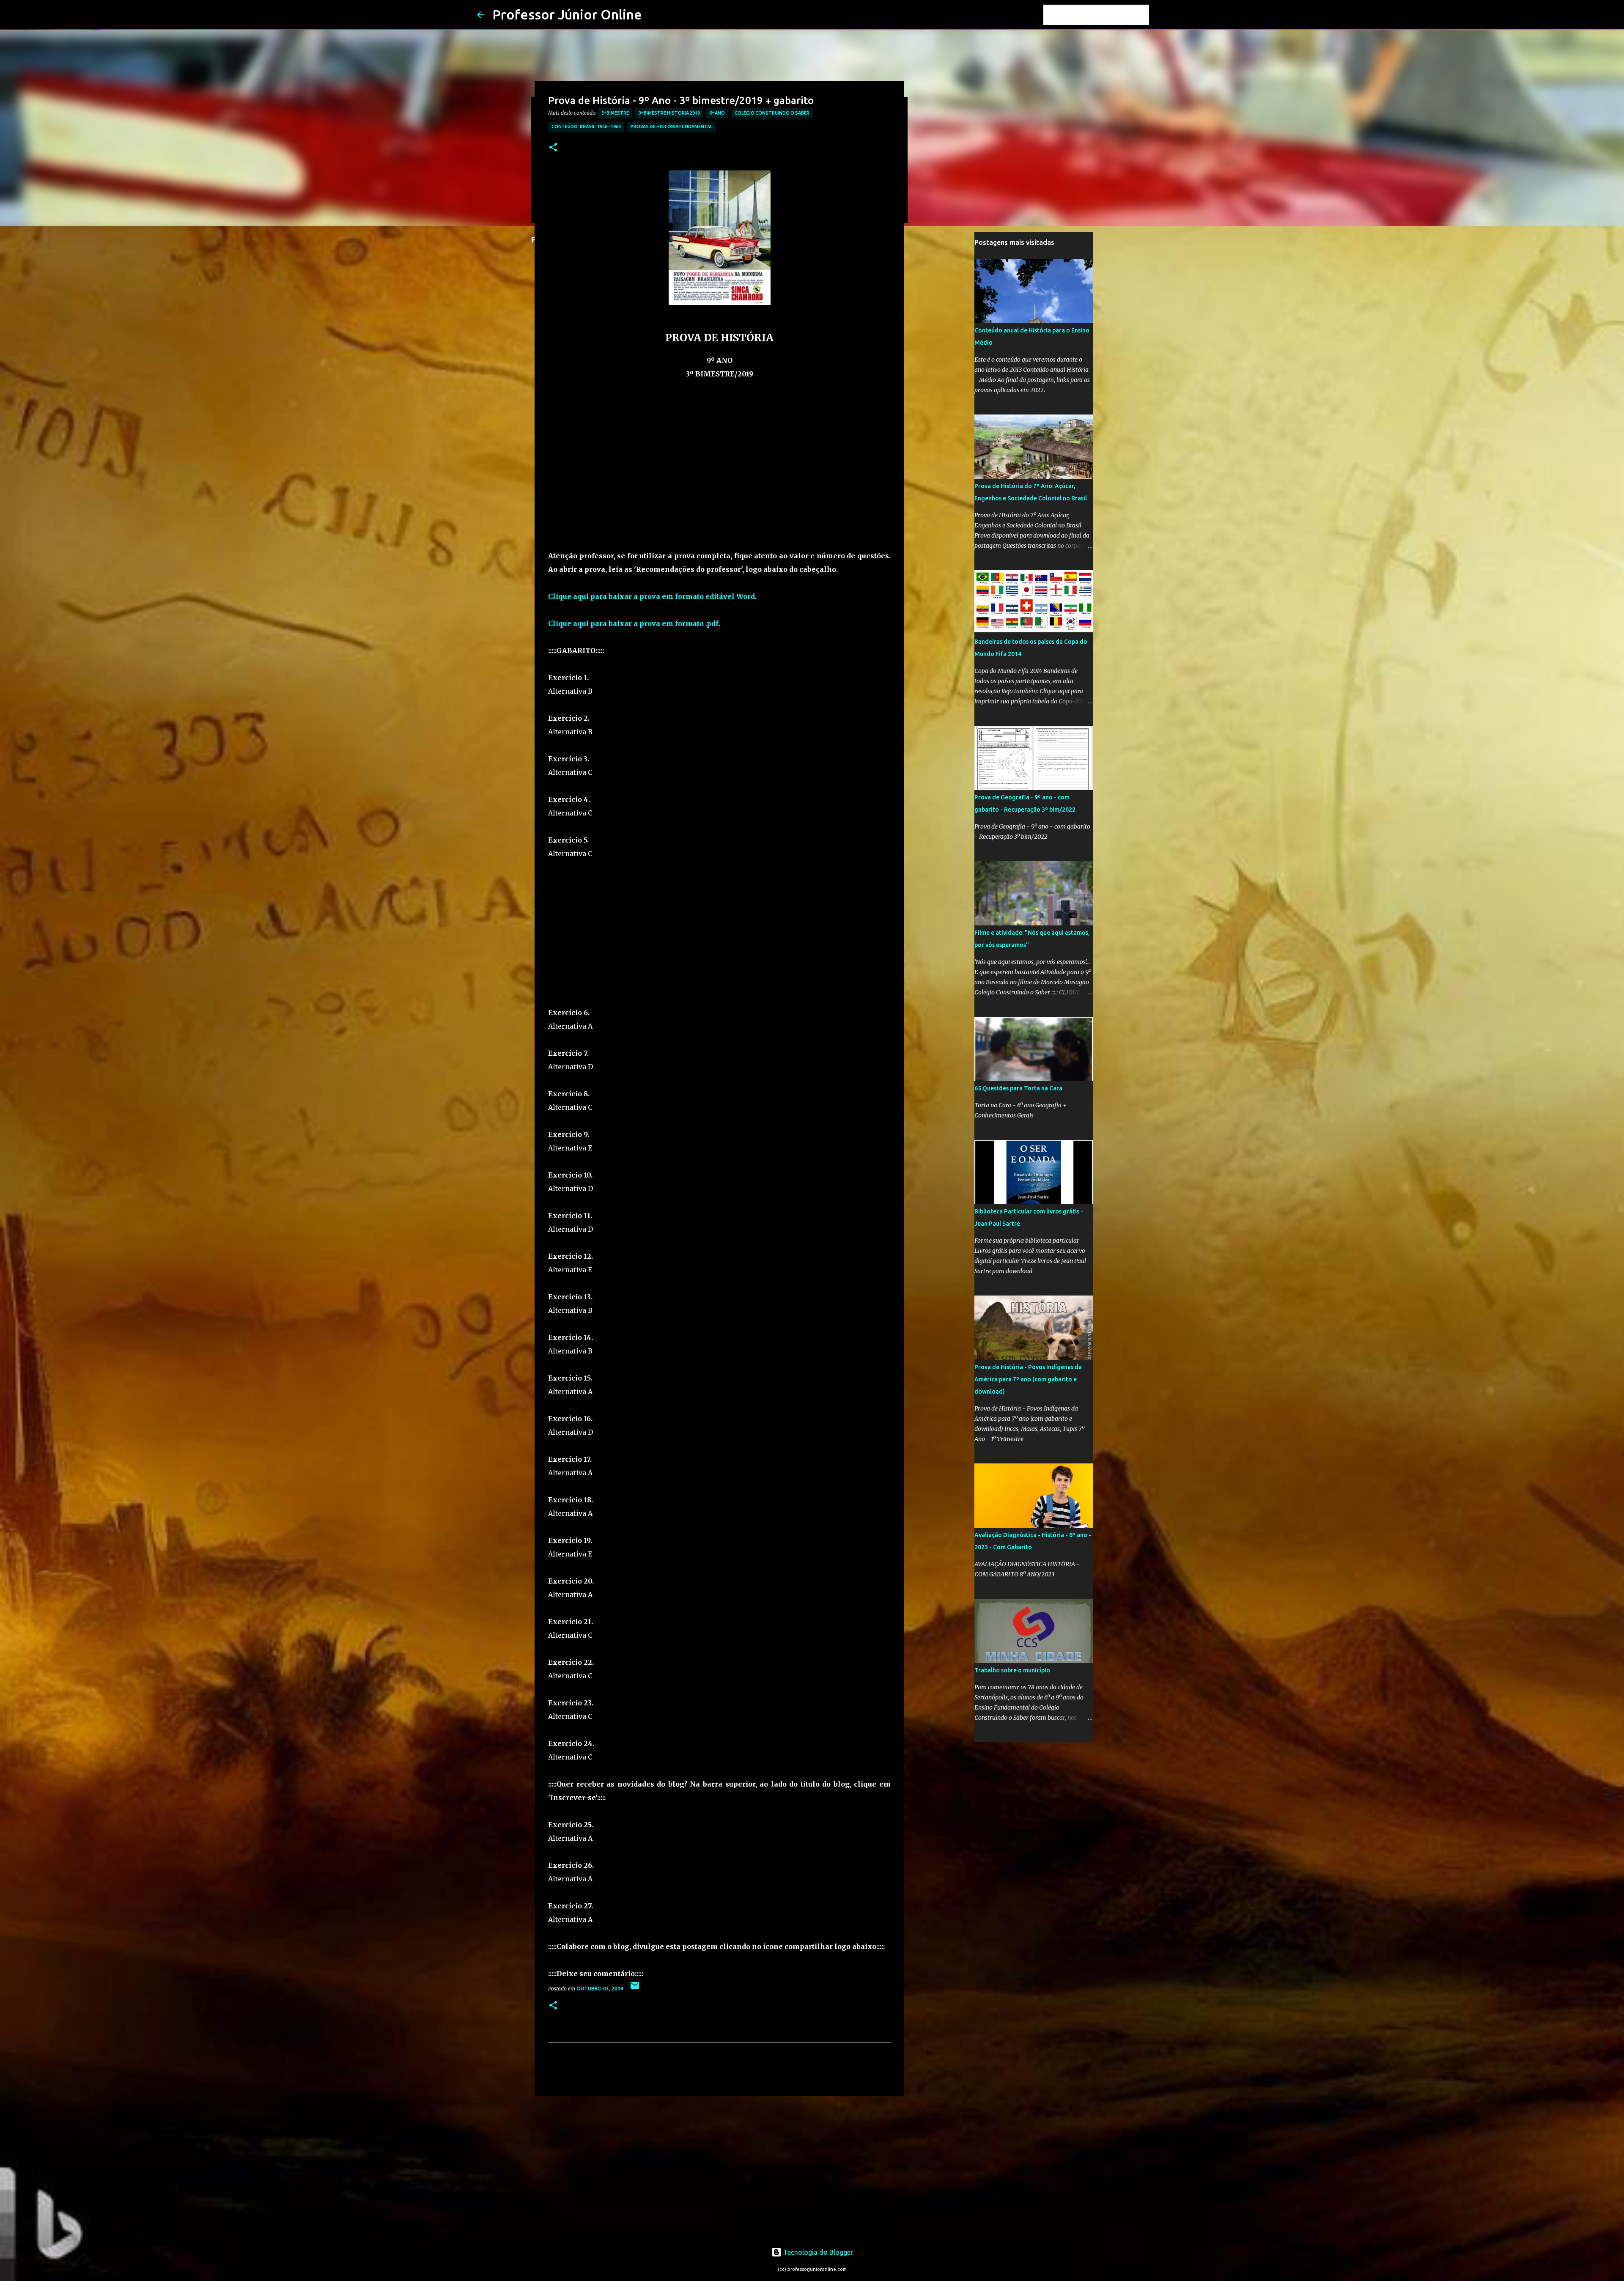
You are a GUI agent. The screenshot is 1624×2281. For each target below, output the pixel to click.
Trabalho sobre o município (1012, 1670)
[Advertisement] (719, 476)
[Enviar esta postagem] (635, 1989)
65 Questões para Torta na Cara (1018, 1088)
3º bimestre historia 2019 (669, 113)
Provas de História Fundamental (671, 126)
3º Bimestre (615, 113)
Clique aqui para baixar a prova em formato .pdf (633, 623)
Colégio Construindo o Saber (772, 113)
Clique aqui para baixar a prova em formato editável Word (652, 596)
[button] (553, 148)
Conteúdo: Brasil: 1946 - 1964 (586, 126)
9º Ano (717, 113)
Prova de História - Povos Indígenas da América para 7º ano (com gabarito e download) (1028, 1379)
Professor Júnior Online (567, 14)
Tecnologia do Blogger (817, 2252)
